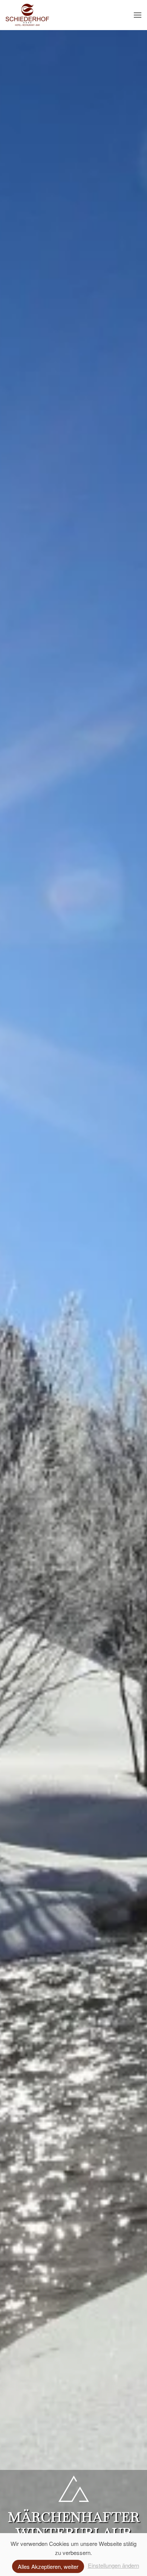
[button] (138, 15)
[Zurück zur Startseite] (27, 15)
